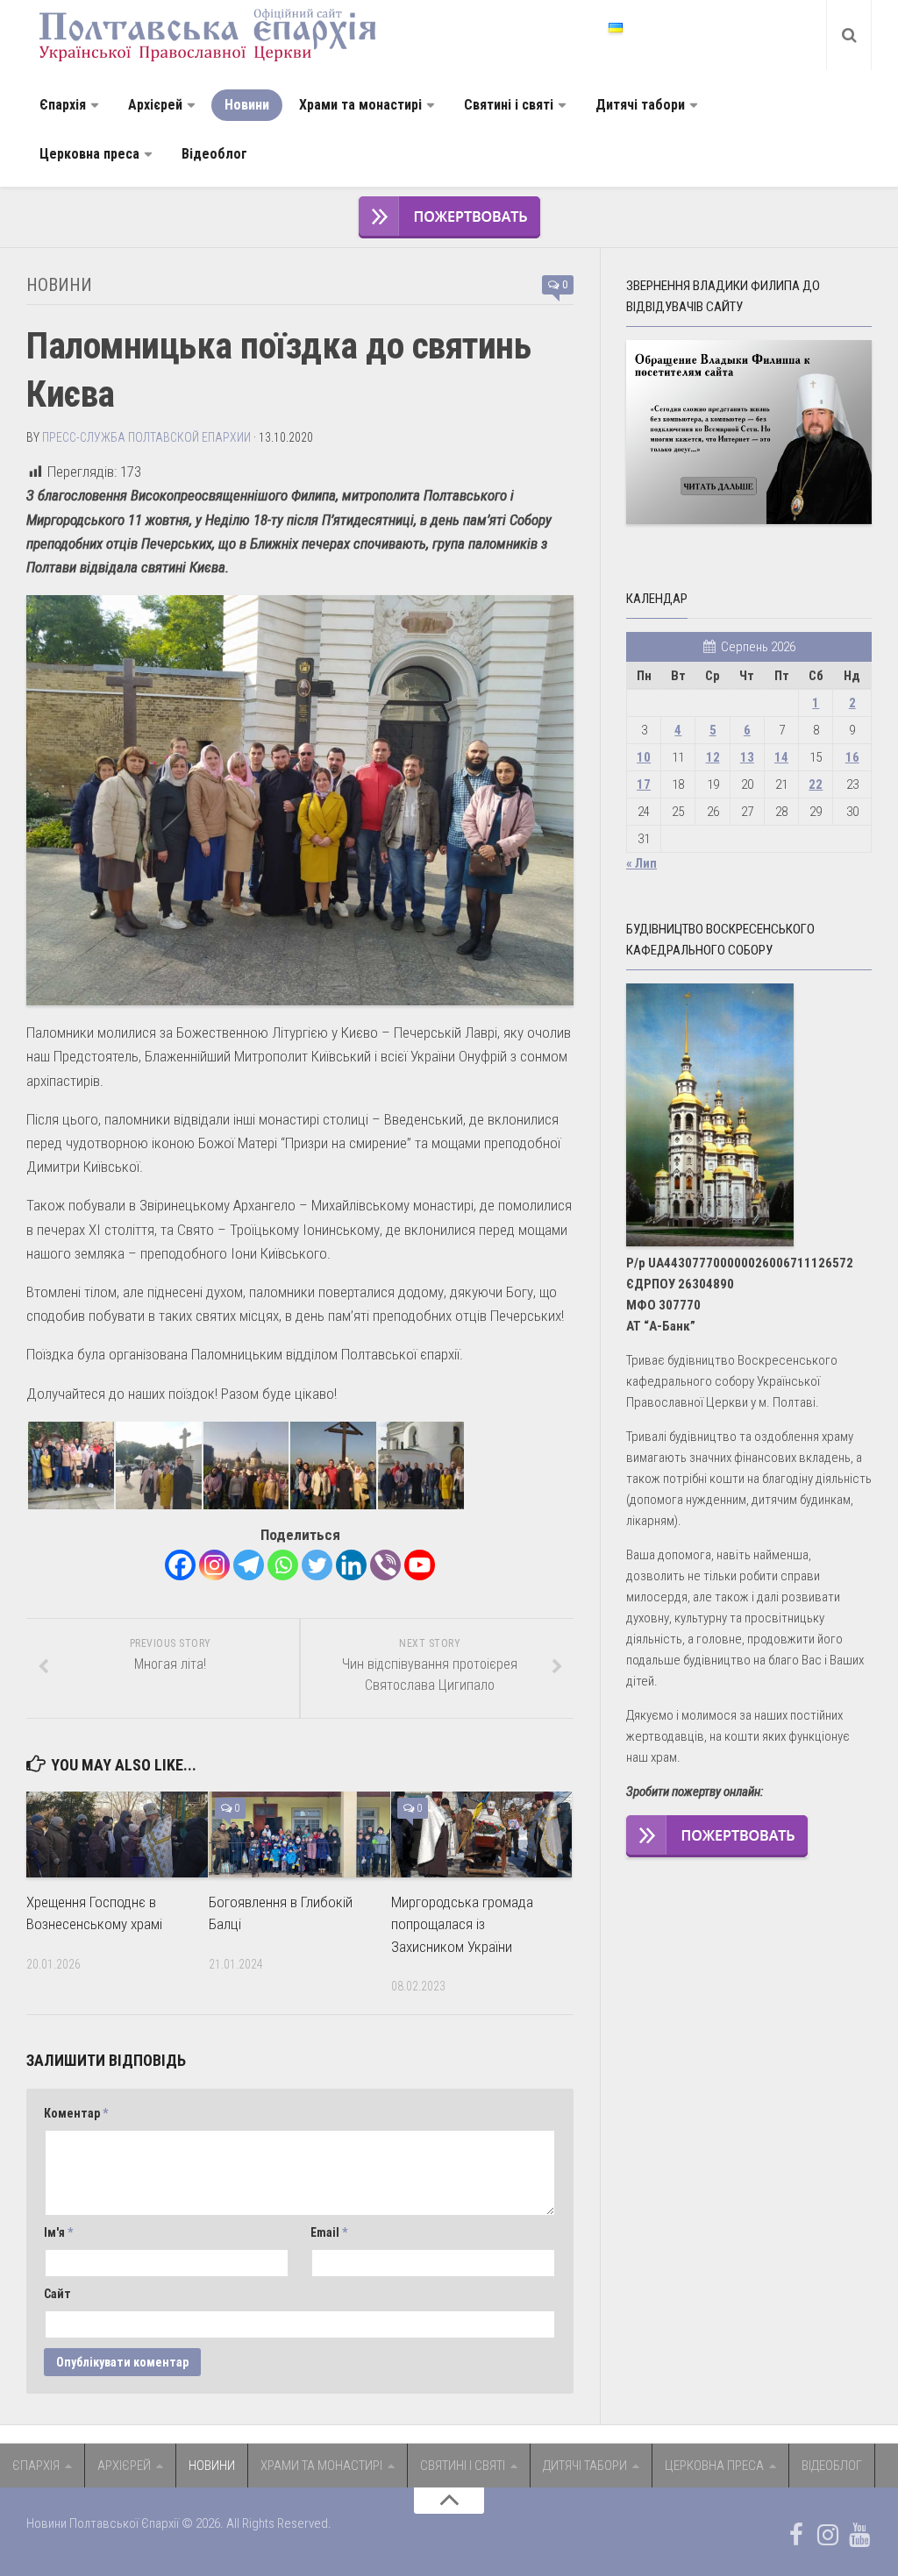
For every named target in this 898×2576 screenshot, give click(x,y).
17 (644, 784)
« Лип (641, 863)
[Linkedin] (351, 1565)
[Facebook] (180, 1565)
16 (852, 757)
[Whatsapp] (283, 1565)
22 (816, 784)
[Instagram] (214, 1565)
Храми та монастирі (360, 105)
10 (644, 757)
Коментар (76, 2113)
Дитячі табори (640, 105)
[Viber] (385, 1565)
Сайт (57, 2294)
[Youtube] (420, 1565)
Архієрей (155, 105)
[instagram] (828, 2535)
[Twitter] (317, 1565)
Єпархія (63, 105)
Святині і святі (509, 105)
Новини (247, 105)
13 (747, 757)
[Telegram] (249, 1565)
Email (329, 2232)
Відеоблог (214, 154)
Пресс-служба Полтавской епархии (146, 437)
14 (781, 757)
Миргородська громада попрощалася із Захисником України (462, 1924)
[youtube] (859, 2535)
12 (713, 757)
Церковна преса (89, 154)
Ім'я (58, 2232)
